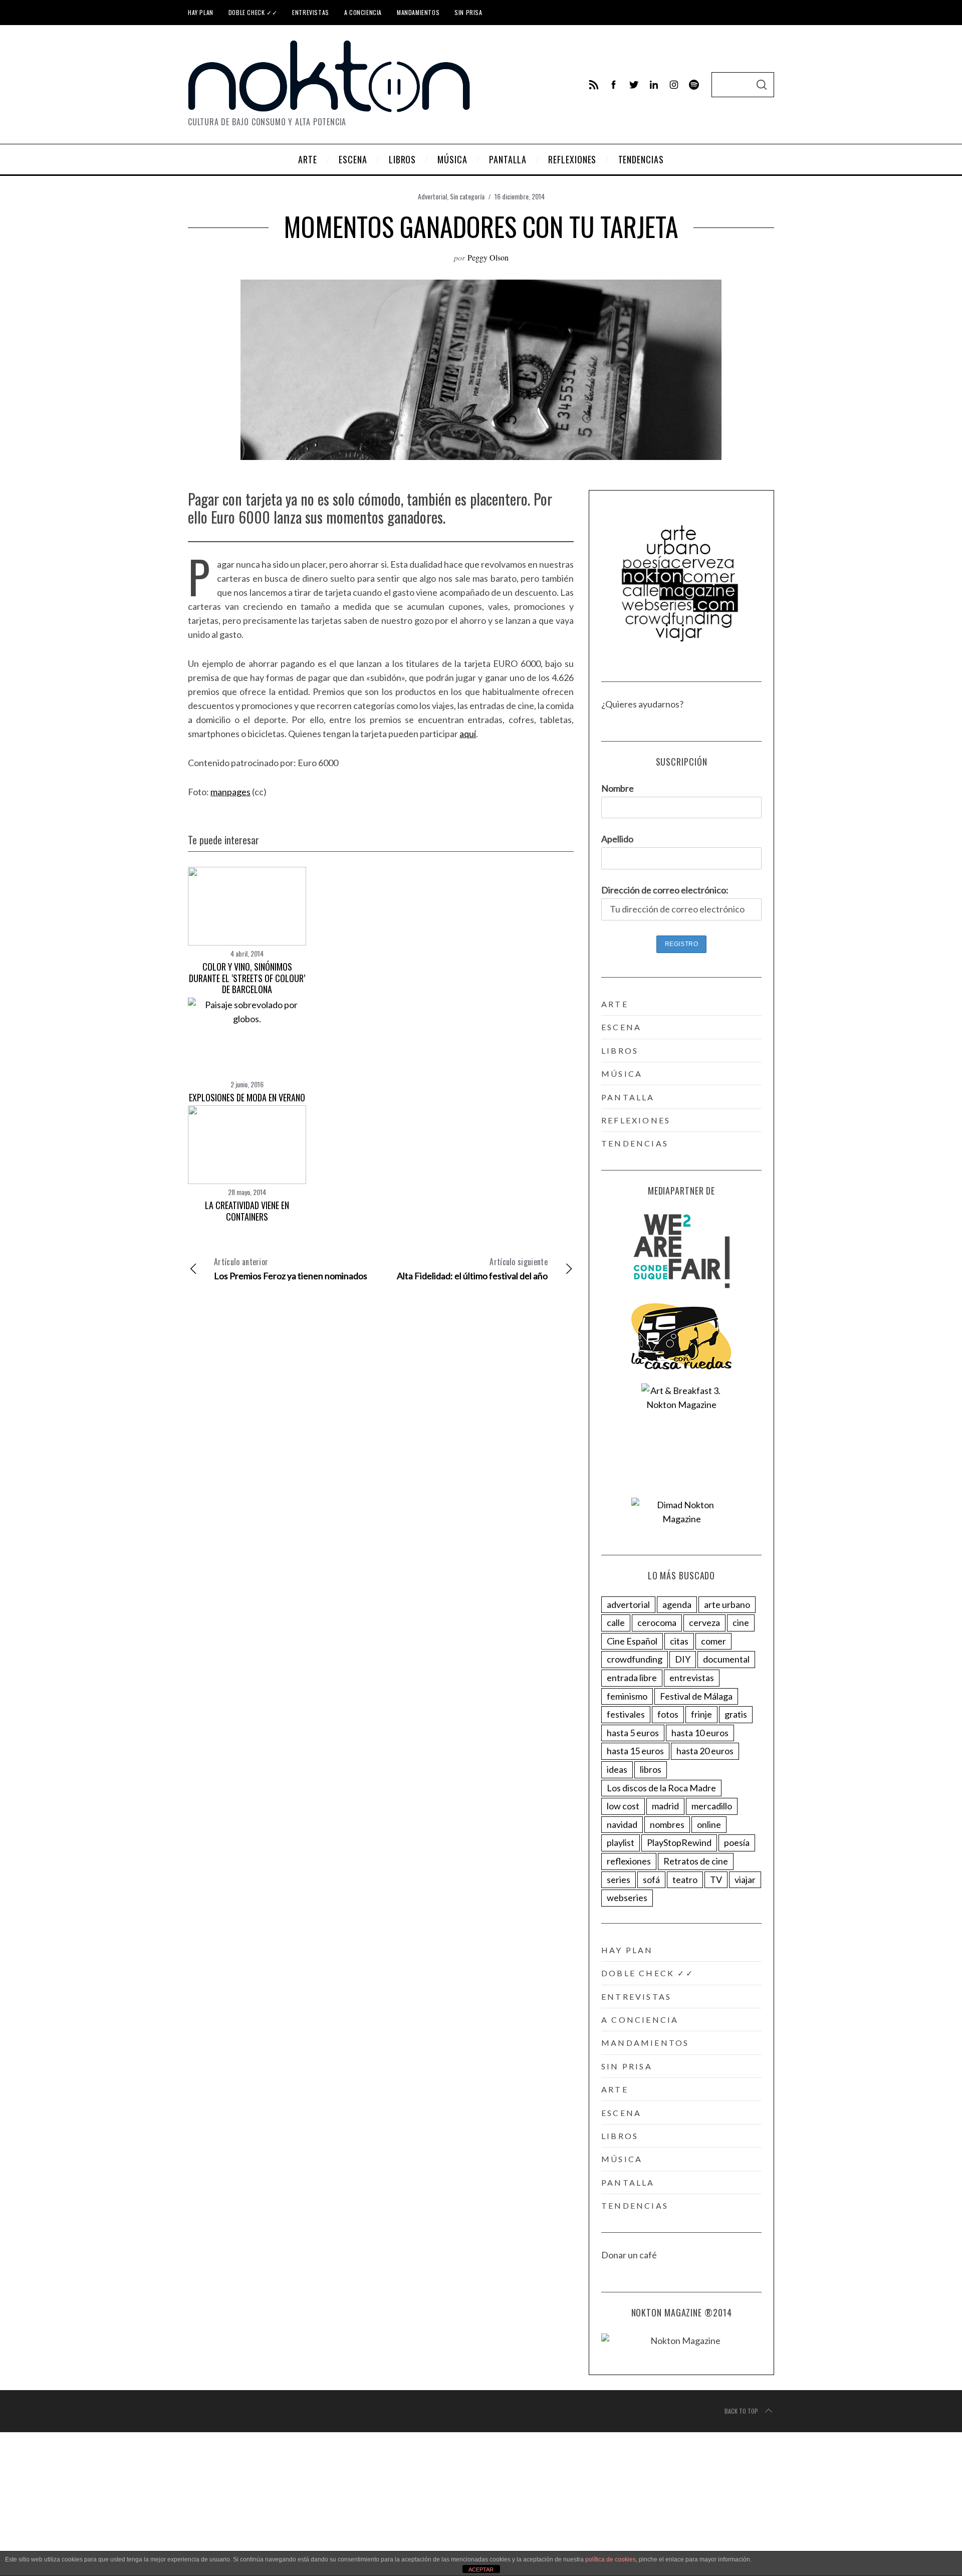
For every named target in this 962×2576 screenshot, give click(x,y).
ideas (617, 1769)
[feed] (594, 85)
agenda (677, 1604)
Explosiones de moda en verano (247, 1097)
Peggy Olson (488, 257)
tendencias (635, 1143)
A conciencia (363, 12)
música (622, 1074)
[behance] (694, 85)
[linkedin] (654, 85)
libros (620, 1050)
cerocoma (657, 1622)
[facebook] (614, 85)
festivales (626, 1714)
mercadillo (712, 1806)
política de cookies (611, 2559)
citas (679, 1641)
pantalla (628, 1097)
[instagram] (674, 85)
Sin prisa (468, 12)
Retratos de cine (696, 1861)
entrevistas (692, 1678)
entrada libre (632, 1678)
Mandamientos (418, 12)
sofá (651, 1880)
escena (621, 1027)
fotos (668, 1714)
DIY (683, 1659)
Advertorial (432, 196)
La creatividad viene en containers (247, 1211)
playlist (621, 1842)
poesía (737, 1842)
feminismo (627, 1696)
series (619, 1880)
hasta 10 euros (700, 1733)
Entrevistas (311, 12)
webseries (627, 1898)
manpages (230, 792)
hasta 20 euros (705, 1751)
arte (615, 1004)
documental (726, 1659)
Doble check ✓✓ (253, 12)
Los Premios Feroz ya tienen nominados (291, 1268)
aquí (468, 734)
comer (713, 1641)
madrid (665, 1806)
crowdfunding (635, 1659)
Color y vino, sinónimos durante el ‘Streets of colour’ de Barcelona (247, 978)
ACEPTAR (481, 2569)
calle (616, 1622)
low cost (623, 1806)
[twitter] (634, 85)
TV (716, 1880)
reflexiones (636, 1120)
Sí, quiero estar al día (57, 2545)
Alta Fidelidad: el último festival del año (472, 1268)
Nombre (618, 788)
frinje (701, 1714)
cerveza (704, 1622)
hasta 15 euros (635, 1751)
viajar (745, 1880)
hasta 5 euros (633, 1733)
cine (741, 1622)
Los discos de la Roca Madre (661, 1788)
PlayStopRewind (679, 1842)
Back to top (741, 2411)
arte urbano (727, 1604)
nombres (667, 1824)
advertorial (628, 1604)
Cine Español (632, 1641)
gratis (736, 1714)
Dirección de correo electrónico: (665, 890)
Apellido (617, 839)
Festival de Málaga (696, 1696)
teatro (685, 1880)
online (709, 1824)
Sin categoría (467, 196)
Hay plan (201, 12)
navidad (622, 1824)
